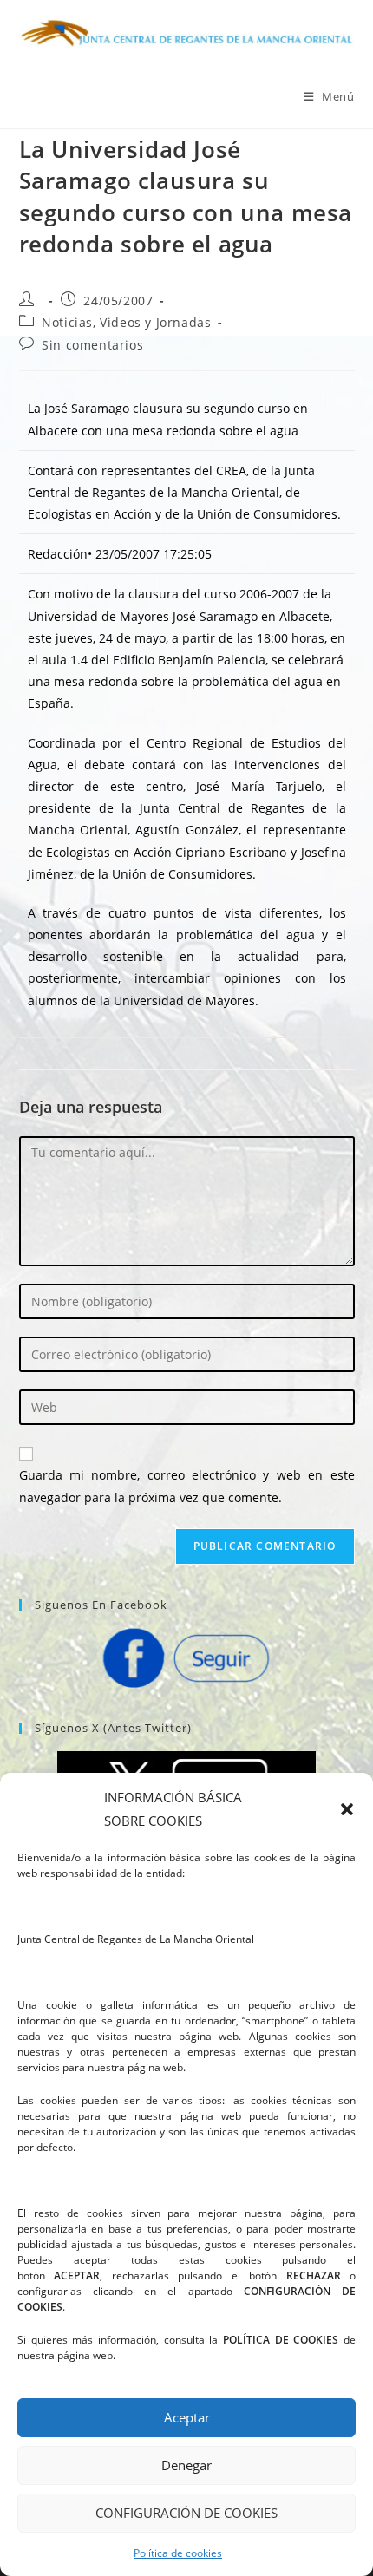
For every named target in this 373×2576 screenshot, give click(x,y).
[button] (347, 1809)
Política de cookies (178, 2553)
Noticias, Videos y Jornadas (126, 322)
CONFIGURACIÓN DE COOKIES (186, 2513)
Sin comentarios (92, 345)
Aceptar (187, 2417)
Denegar (186, 2465)
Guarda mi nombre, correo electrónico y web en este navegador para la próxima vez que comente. (187, 1486)
